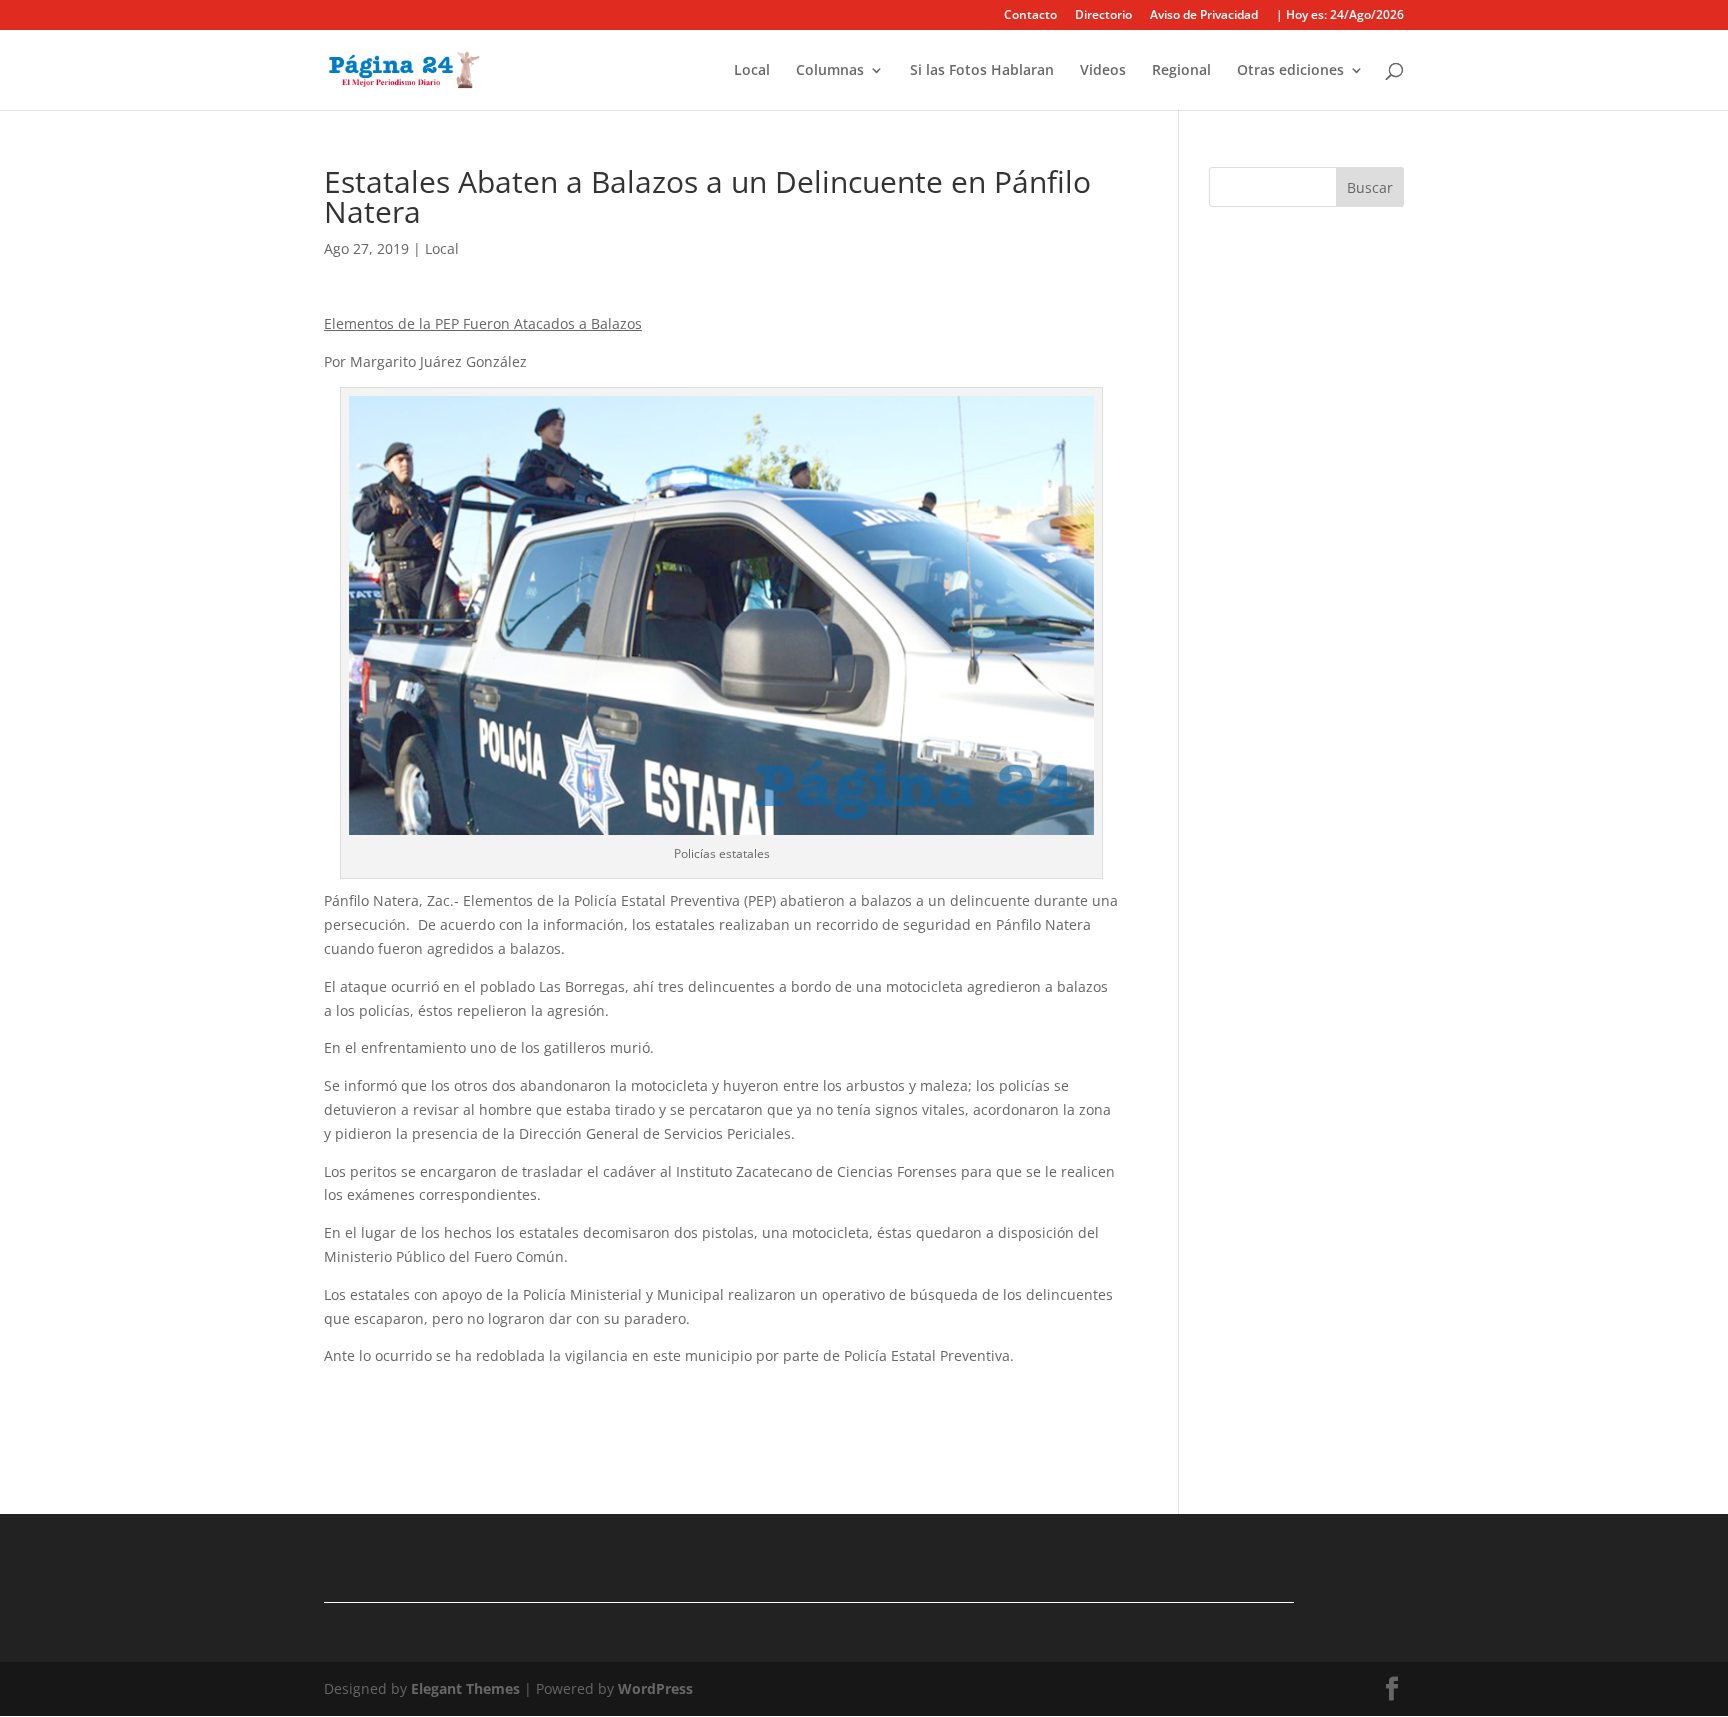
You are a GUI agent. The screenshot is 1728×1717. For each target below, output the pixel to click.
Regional (1181, 71)
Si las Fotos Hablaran (982, 71)
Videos (1103, 71)
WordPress (655, 1688)
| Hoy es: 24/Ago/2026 (1340, 16)
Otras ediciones (1290, 71)
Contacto (1030, 16)
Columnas (830, 71)
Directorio (1103, 16)
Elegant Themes (465, 1688)
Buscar (1370, 187)
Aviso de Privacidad (1204, 16)
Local (752, 71)
